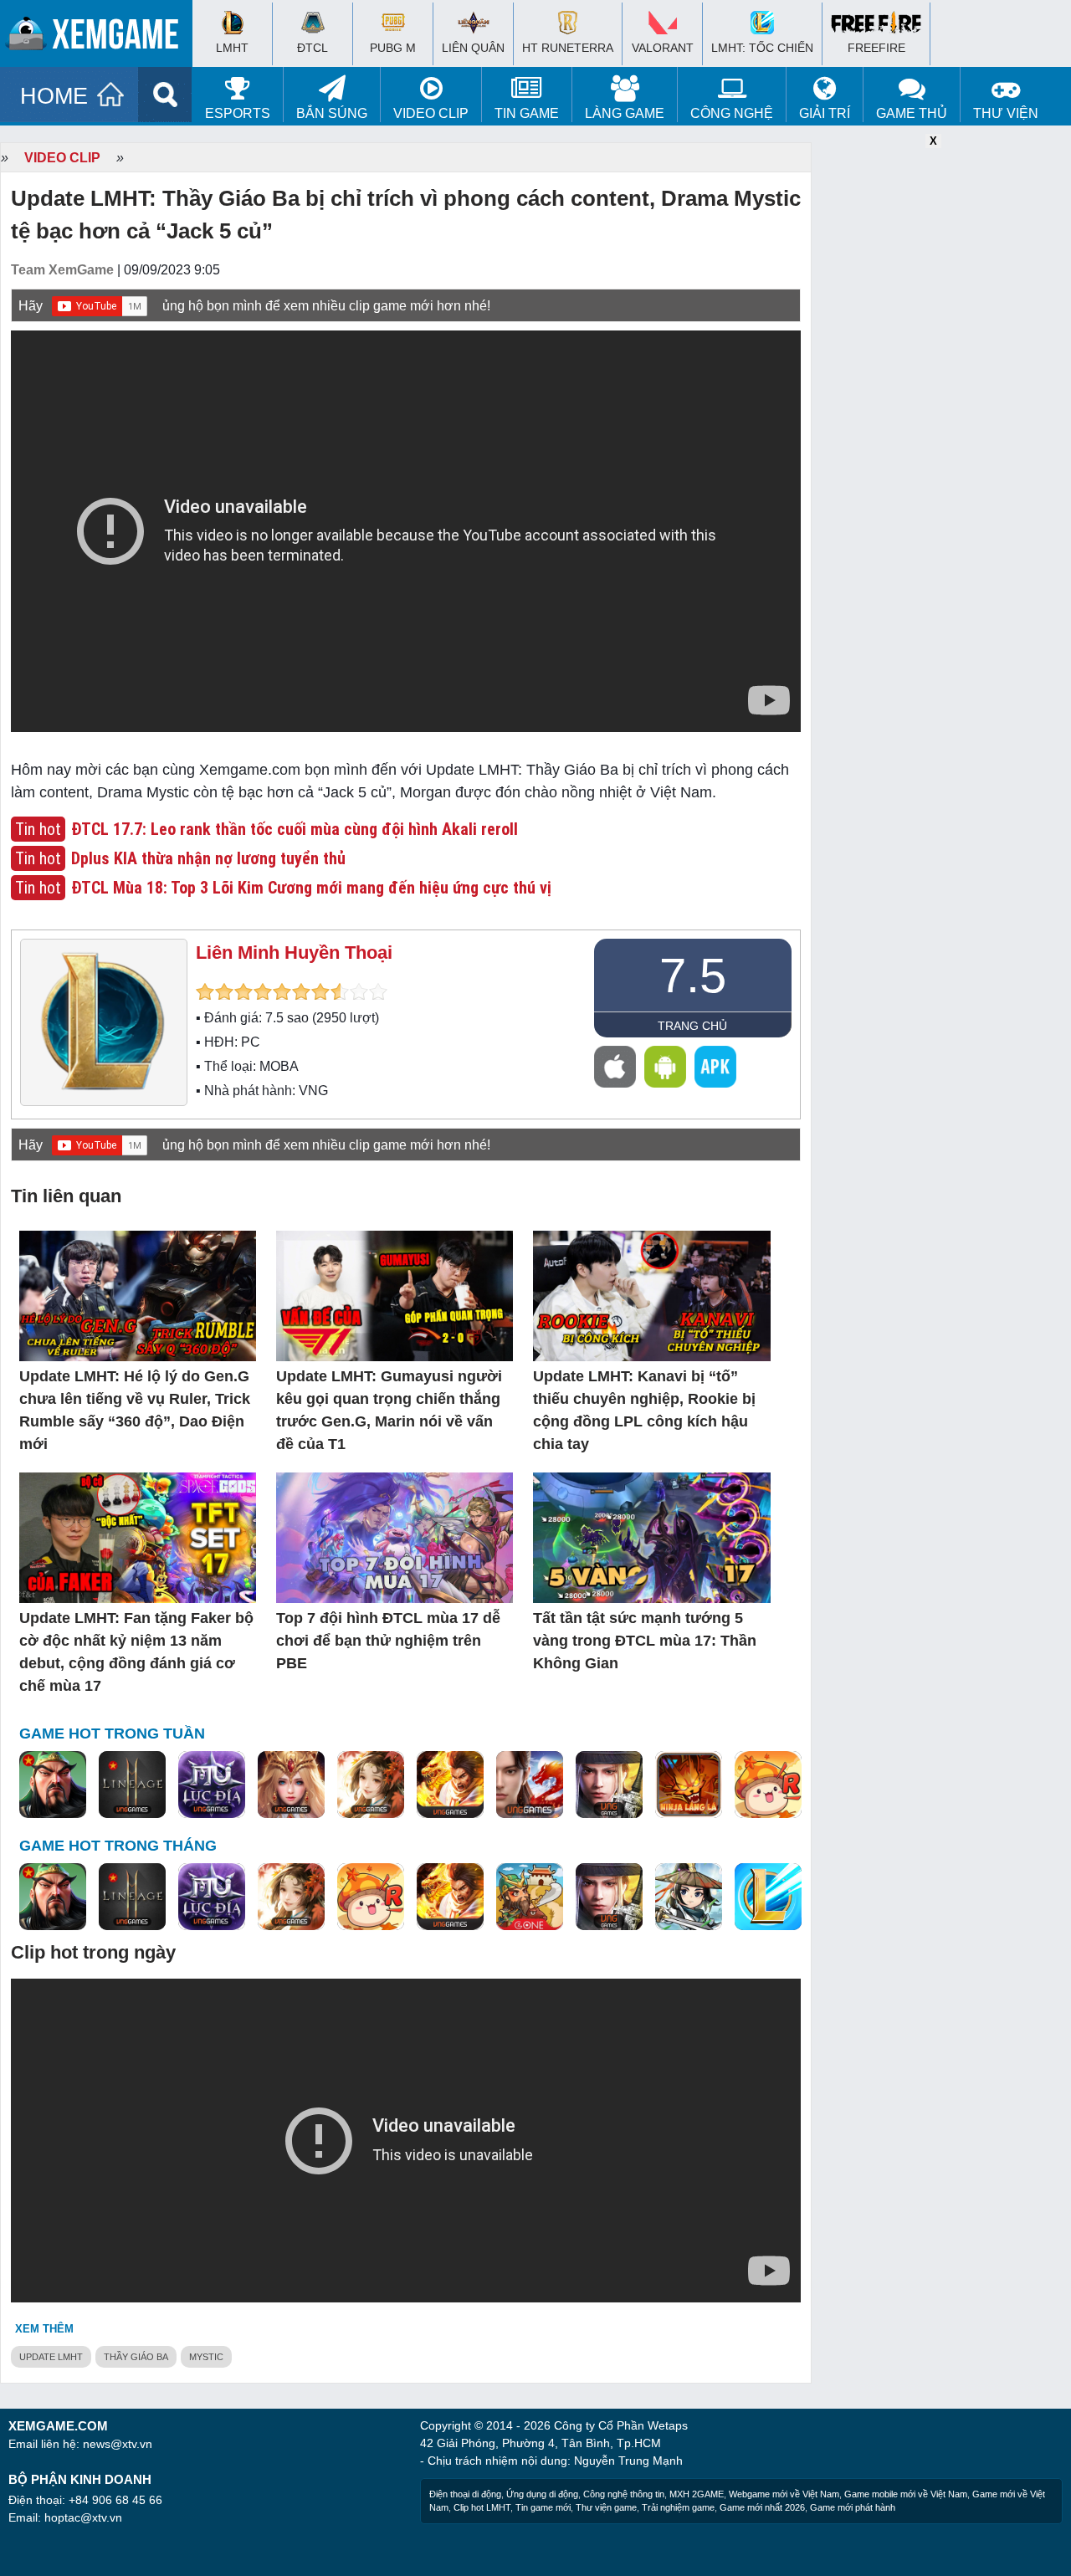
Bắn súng (332, 113)
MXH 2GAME (697, 2494)
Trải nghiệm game (678, 2507)
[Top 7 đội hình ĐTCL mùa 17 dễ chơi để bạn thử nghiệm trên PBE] (395, 1539)
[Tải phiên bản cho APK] (715, 1067)
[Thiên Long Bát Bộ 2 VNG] (530, 1785)
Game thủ (912, 113)
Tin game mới (543, 2507)
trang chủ (692, 1026)
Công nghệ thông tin (624, 2494)
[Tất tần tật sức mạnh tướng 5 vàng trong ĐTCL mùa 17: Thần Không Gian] (651, 1539)
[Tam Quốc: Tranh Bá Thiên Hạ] (53, 1785)
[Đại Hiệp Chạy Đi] (689, 1897)
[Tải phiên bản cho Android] (665, 1067)
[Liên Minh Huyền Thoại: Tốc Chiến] (768, 1897)
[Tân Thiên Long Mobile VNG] (450, 1785)
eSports (238, 113)
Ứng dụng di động (542, 2494)
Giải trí (825, 113)
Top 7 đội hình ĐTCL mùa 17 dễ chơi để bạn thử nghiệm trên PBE (388, 1641)
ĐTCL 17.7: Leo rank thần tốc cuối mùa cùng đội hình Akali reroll (295, 829)
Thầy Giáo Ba (136, 2357)
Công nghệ (732, 113)
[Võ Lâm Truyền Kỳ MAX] (609, 1785)
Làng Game (625, 113)
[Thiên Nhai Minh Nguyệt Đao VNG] (371, 1785)
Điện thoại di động (465, 2494)
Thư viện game (606, 2507)
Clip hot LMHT (482, 2507)
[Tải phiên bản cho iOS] (615, 1067)
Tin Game (527, 113)
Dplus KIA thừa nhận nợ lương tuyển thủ (208, 858)
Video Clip (431, 113)
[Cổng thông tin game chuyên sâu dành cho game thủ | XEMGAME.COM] (100, 38)
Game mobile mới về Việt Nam (906, 2494)
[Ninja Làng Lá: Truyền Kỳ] (689, 1785)
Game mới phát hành (853, 2507)
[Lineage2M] (132, 1785)
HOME (54, 96)
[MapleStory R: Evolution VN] (768, 1785)
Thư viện (1006, 113)
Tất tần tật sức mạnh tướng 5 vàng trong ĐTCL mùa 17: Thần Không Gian (645, 1641)
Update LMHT (51, 2357)
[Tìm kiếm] (165, 95)
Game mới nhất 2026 (762, 2507)
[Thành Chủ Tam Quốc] (530, 1897)
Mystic (206, 2357)
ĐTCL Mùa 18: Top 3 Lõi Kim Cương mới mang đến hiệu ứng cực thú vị (311, 888)
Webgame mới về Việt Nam (784, 2494)
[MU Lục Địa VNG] (212, 1785)
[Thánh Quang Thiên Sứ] (291, 1785)
